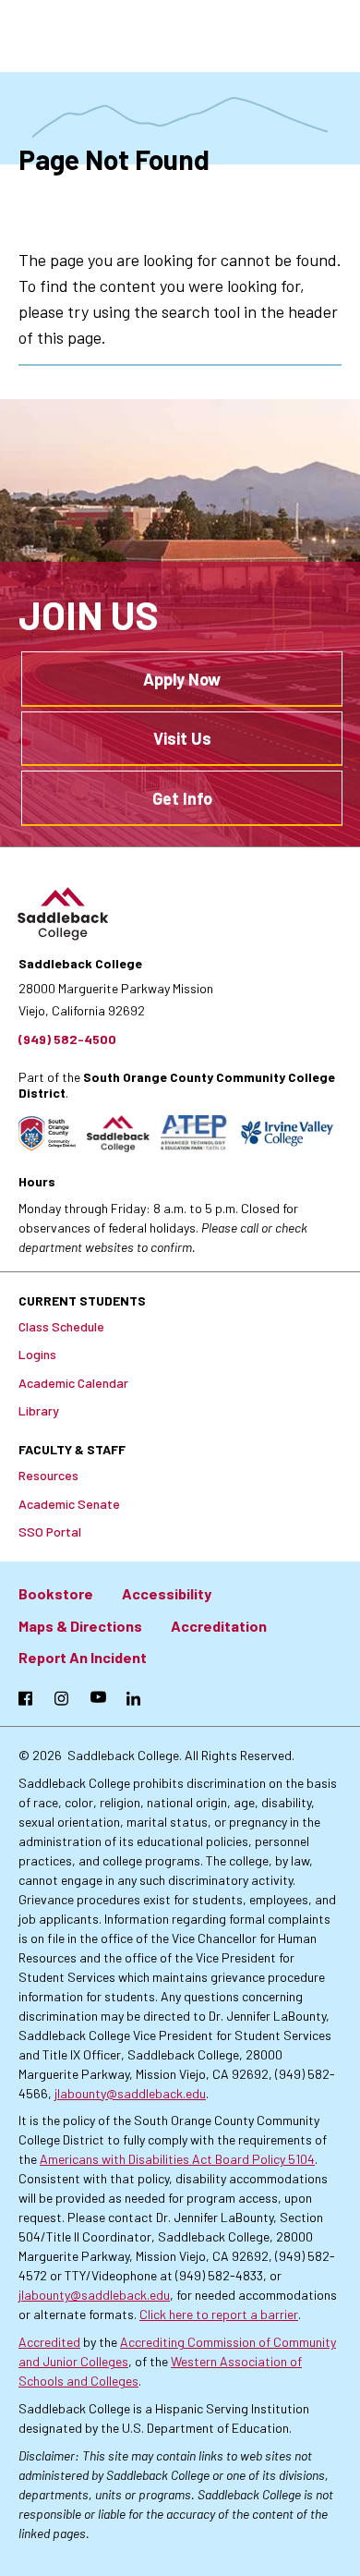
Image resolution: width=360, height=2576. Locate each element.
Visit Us (182, 738)
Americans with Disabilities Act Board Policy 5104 (177, 2159)
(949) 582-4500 (67, 1039)
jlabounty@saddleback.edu (130, 2093)
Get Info (182, 798)
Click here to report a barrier (219, 2314)
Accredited (49, 2342)
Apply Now (182, 679)
